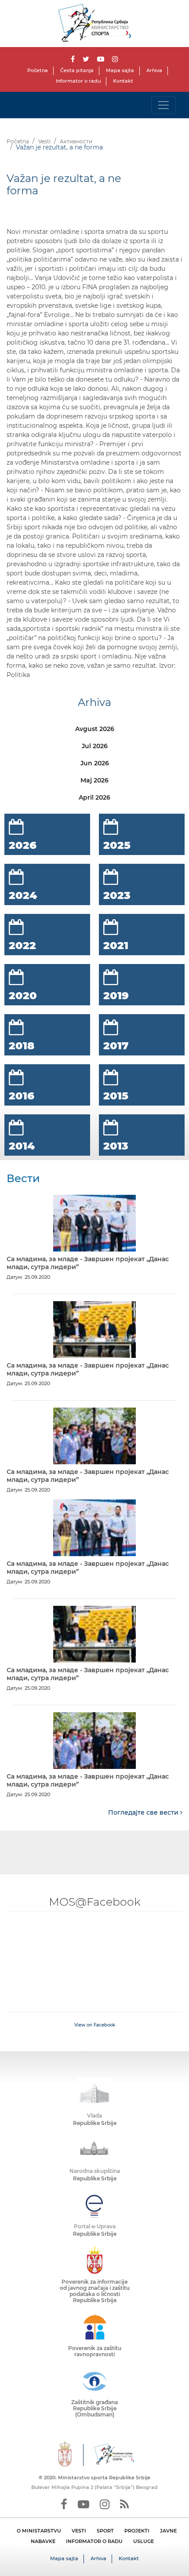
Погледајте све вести (144, 1812)
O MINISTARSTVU (39, 2531)
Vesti (44, 141)
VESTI (79, 2531)
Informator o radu (78, 81)
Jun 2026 (95, 763)
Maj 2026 (94, 780)
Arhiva (154, 70)
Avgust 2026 (95, 729)
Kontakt (123, 81)
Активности (76, 141)
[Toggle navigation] (164, 105)
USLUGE (144, 2541)
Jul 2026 (95, 746)
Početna (38, 70)
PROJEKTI (137, 2531)
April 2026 (94, 797)
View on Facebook (95, 2025)
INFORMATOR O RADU (94, 2541)
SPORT (105, 2531)
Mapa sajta (120, 70)
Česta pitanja (77, 70)
